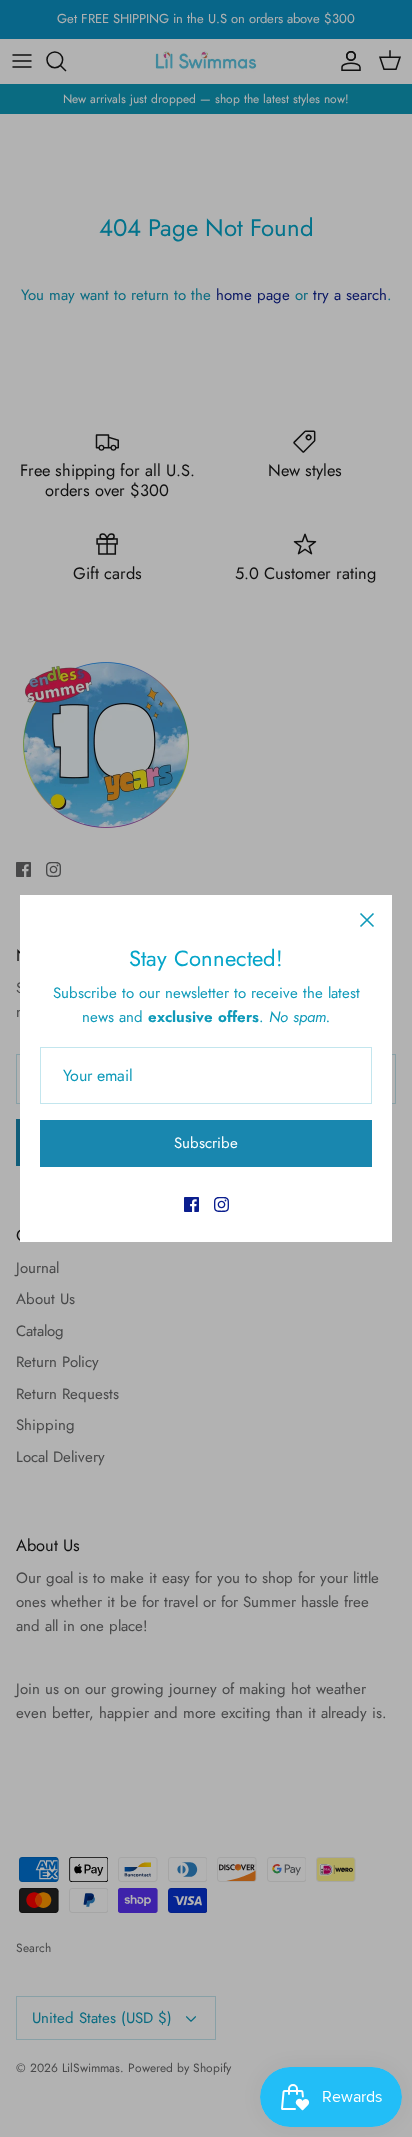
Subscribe (206, 1143)
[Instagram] (221, 1204)
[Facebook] (191, 1204)
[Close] (367, 920)
